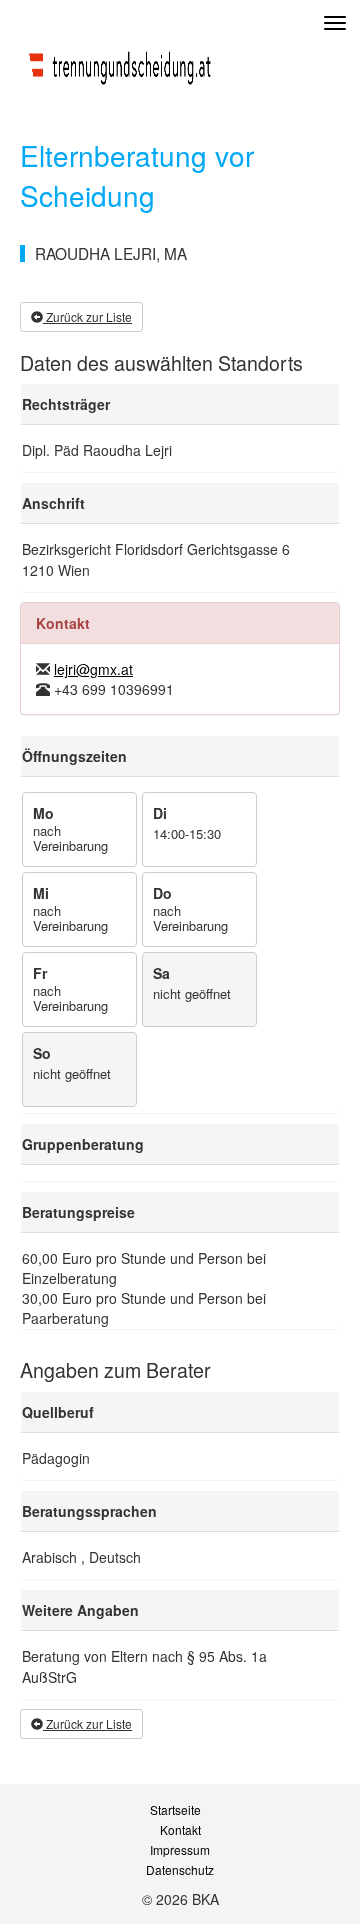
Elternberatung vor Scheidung (137, 175)
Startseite (175, 1810)
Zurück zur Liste (87, 316)
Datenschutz (180, 1870)
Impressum (180, 1850)
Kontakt (180, 1830)
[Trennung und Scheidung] (120, 63)
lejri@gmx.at (93, 669)
